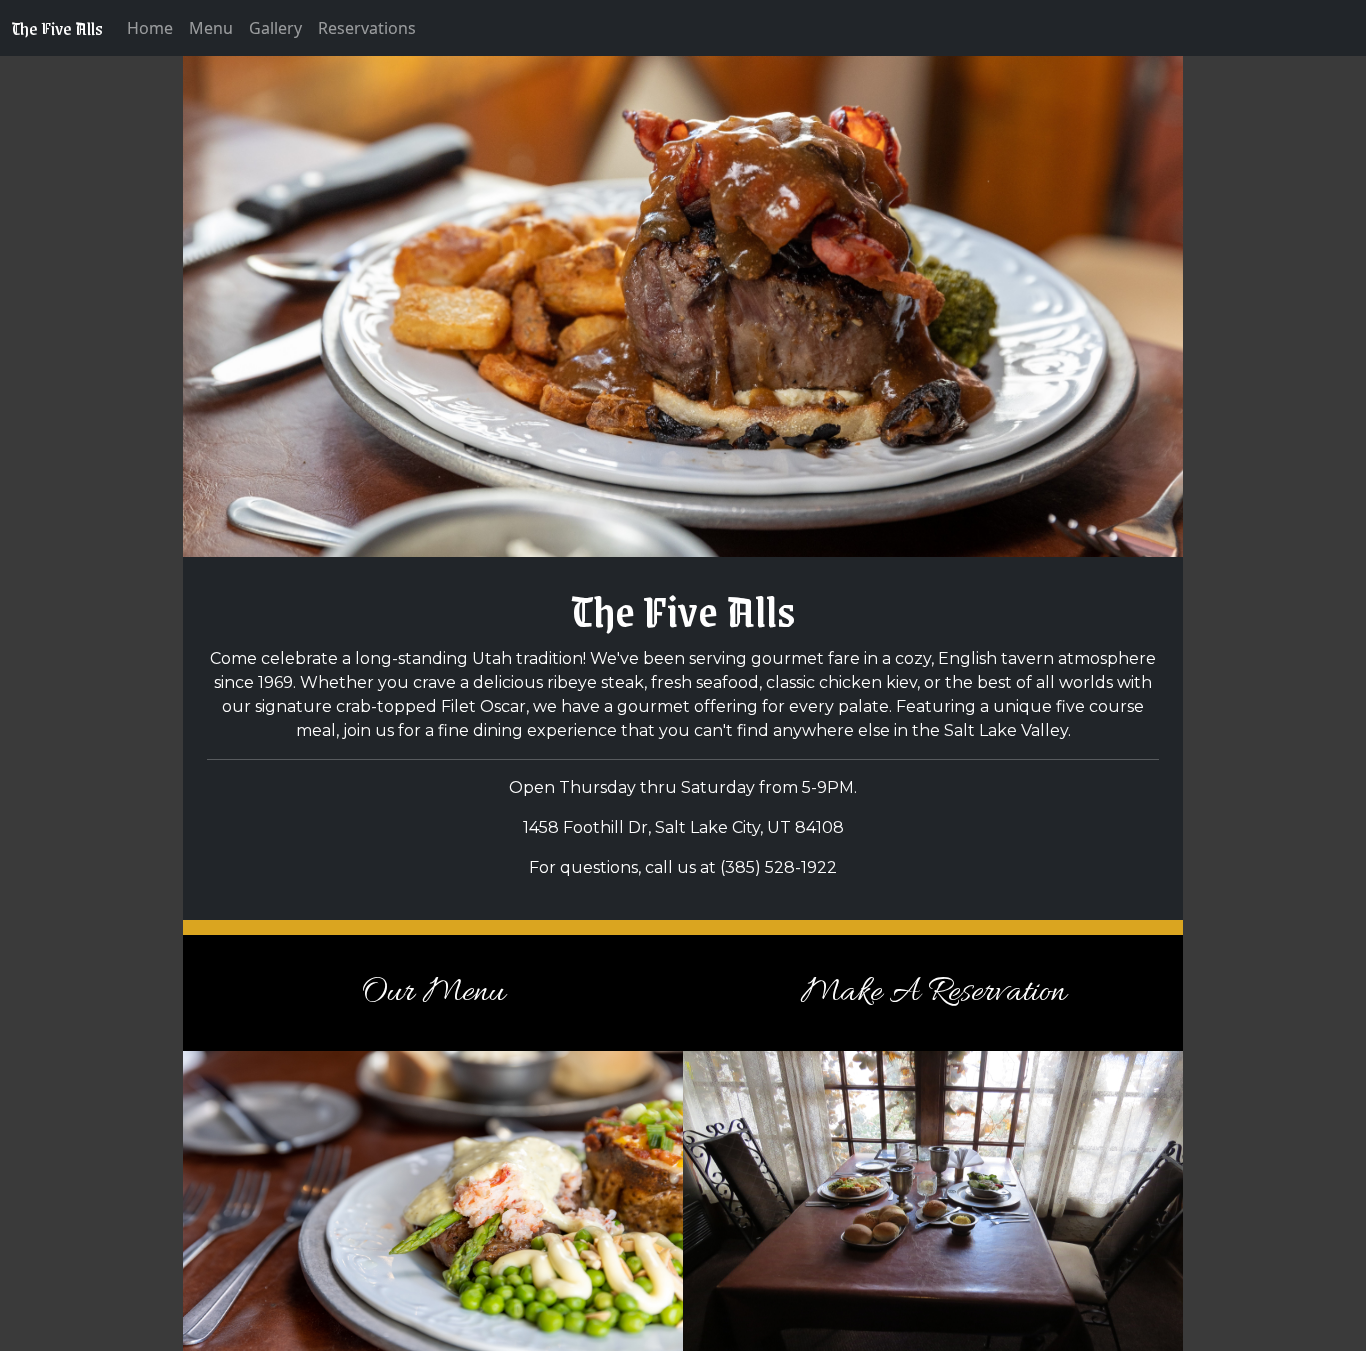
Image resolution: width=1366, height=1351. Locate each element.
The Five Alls (57, 28)
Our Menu (433, 992)
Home (150, 28)
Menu (211, 28)
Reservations (367, 28)
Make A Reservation (933, 992)
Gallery (275, 28)
